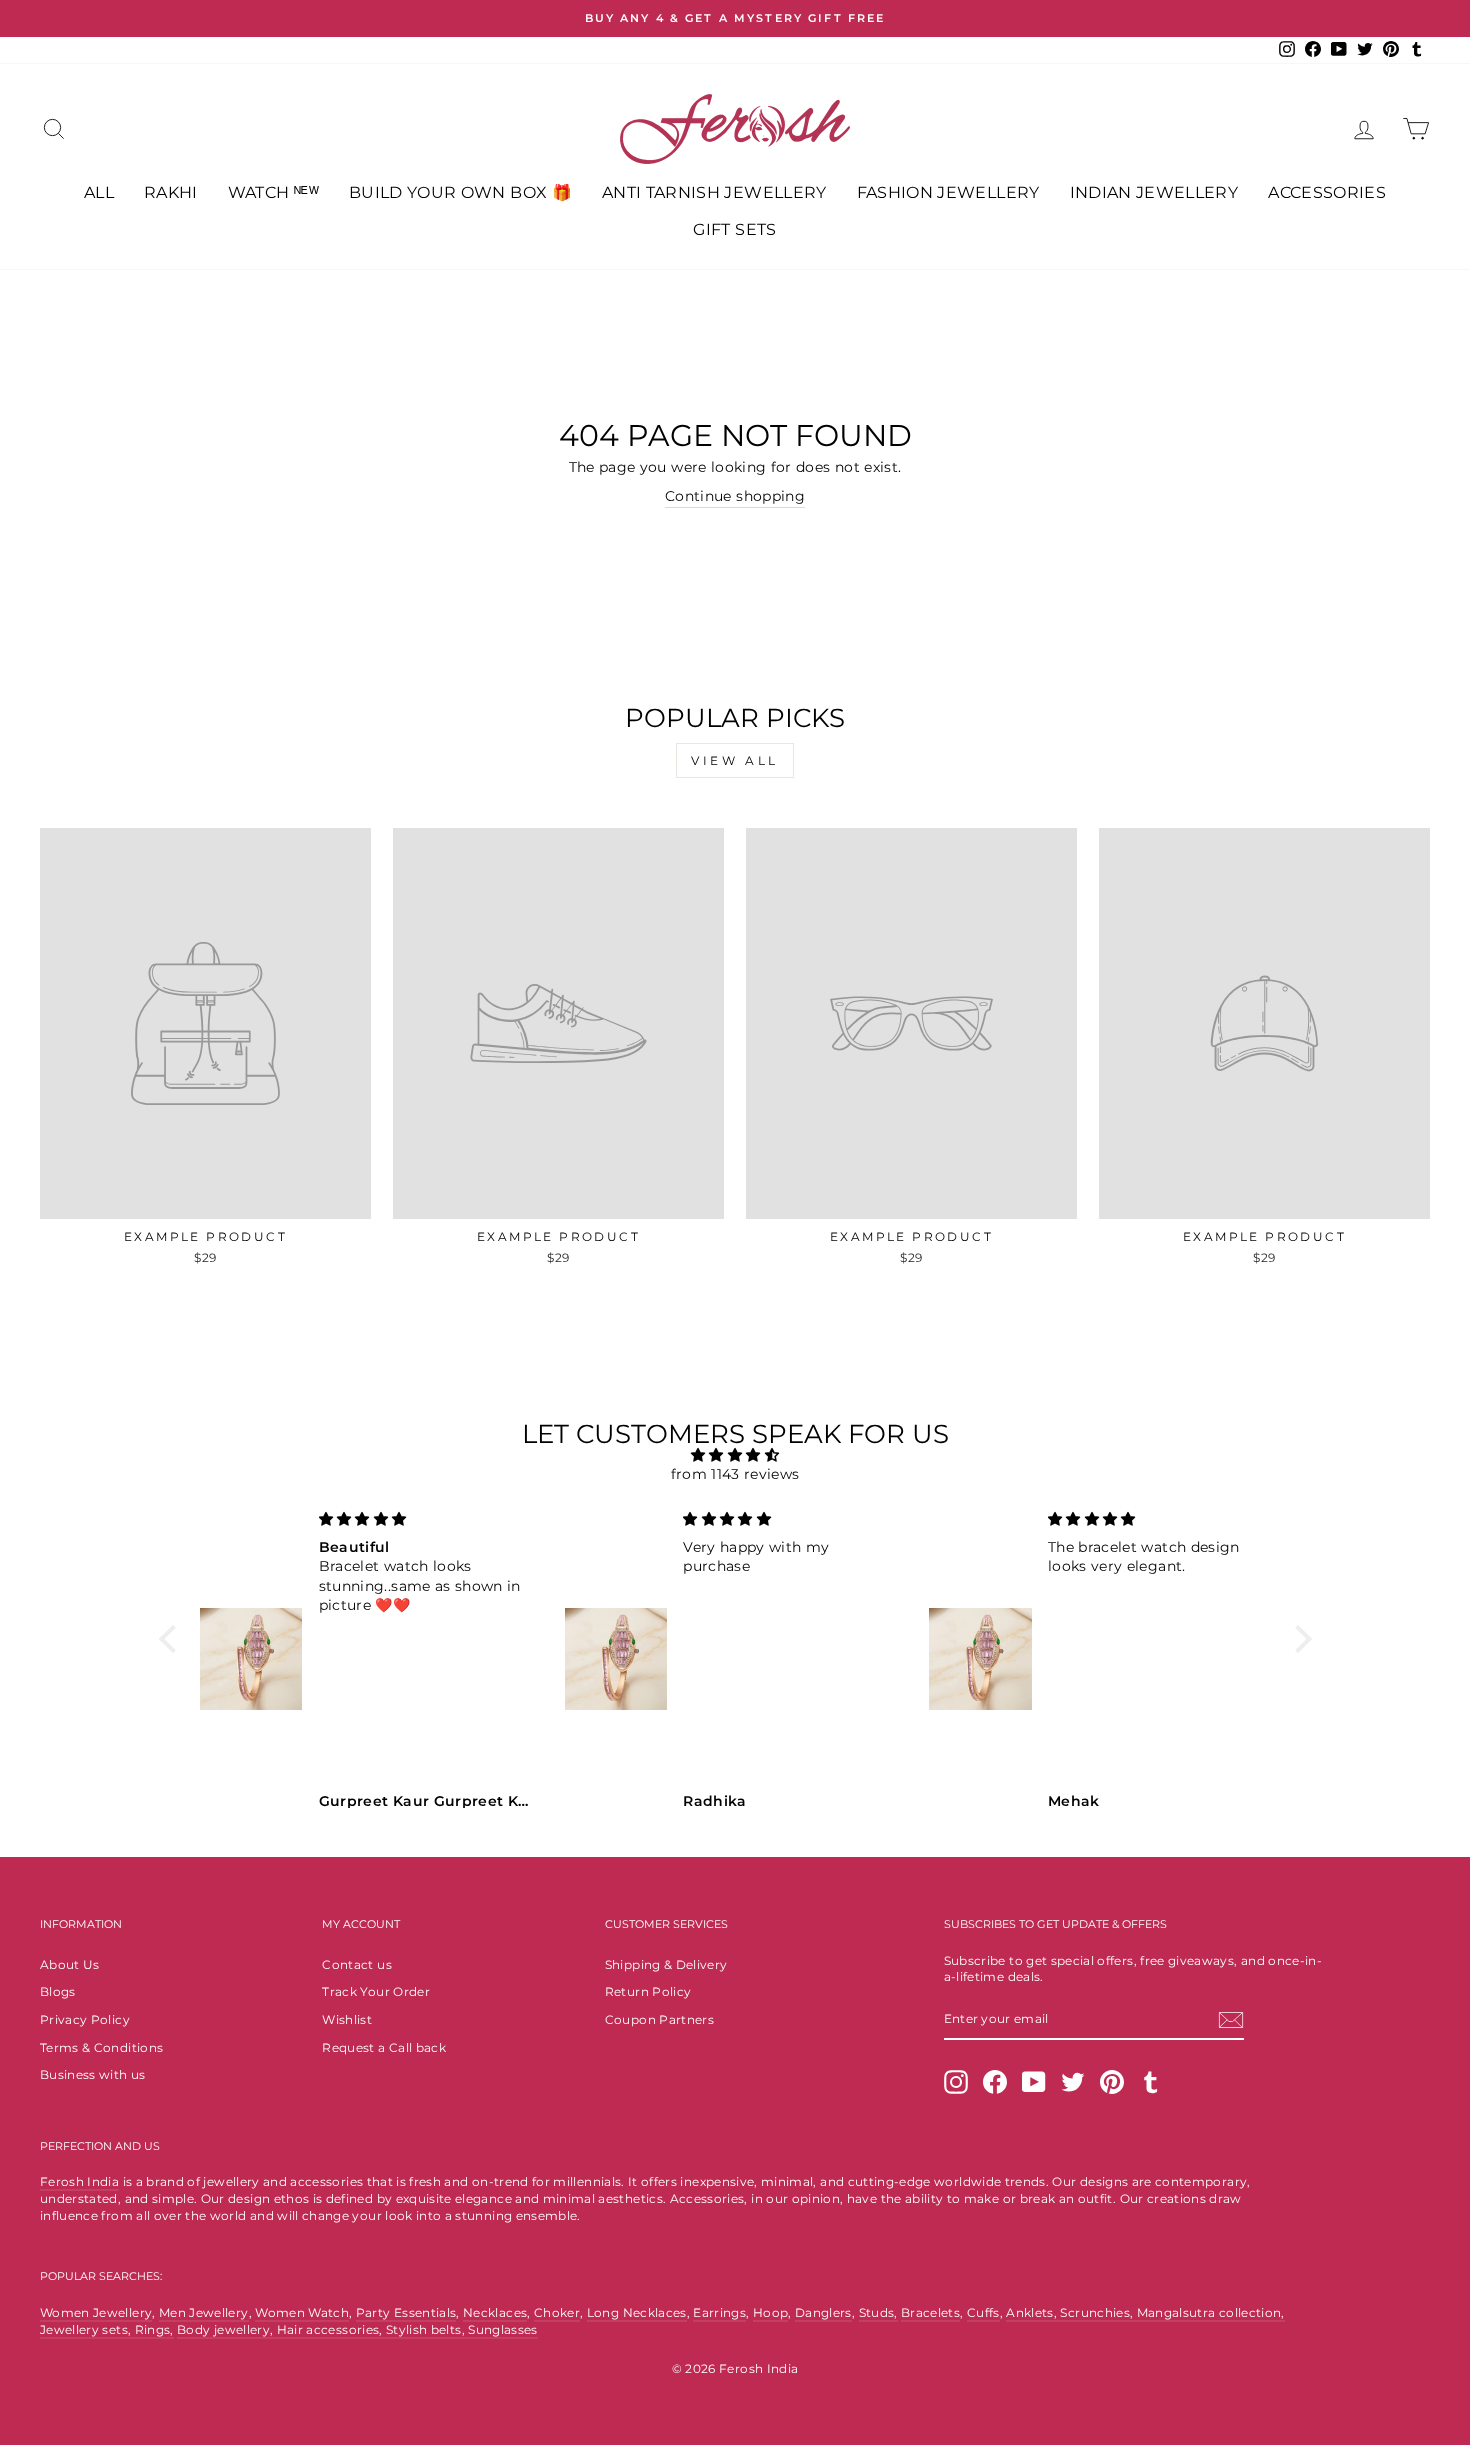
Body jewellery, (227, 2329)
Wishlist (347, 2019)
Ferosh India (79, 2181)
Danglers (823, 2312)
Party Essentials (406, 2312)
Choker (557, 2312)
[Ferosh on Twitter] (1073, 2082)
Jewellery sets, (87, 2329)
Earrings (719, 2312)
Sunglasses (503, 2329)
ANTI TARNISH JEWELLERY (714, 192)
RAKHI (171, 192)
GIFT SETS (734, 229)
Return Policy (648, 1991)
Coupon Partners (659, 2019)
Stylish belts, (427, 2329)
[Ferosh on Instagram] (956, 2082)
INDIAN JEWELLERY (1154, 192)
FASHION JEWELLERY (948, 192)
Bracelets (930, 2312)
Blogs (58, 1991)
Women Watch (302, 2312)
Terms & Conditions (101, 2047)
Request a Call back (384, 2047)
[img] (735, 1455)
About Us (70, 1964)
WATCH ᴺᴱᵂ (273, 192)
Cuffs (983, 2312)
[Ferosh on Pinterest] (1112, 2082)
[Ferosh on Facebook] (995, 2082)
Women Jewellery (96, 2312)
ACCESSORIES (1327, 192)
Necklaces (495, 2312)
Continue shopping (735, 496)
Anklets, (1033, 2312)
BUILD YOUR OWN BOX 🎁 (460, 192)
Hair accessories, (331, 2329)
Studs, (878, 2312)
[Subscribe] (1231, 2020)
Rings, (154, 2329)
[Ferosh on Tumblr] (1151, 2082)
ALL (99, 192)
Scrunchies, (1098, 2312)
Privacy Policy (85, 2019)
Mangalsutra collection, (1211, 2312)
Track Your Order (376, 1991)
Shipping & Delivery (666, 1964)
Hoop (770, 2312)
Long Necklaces (637, 2312)
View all (735, 760)
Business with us (93, 2074)
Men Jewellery (204, 2312)
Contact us (357, 1964)
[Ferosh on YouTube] (1034, 2082)
